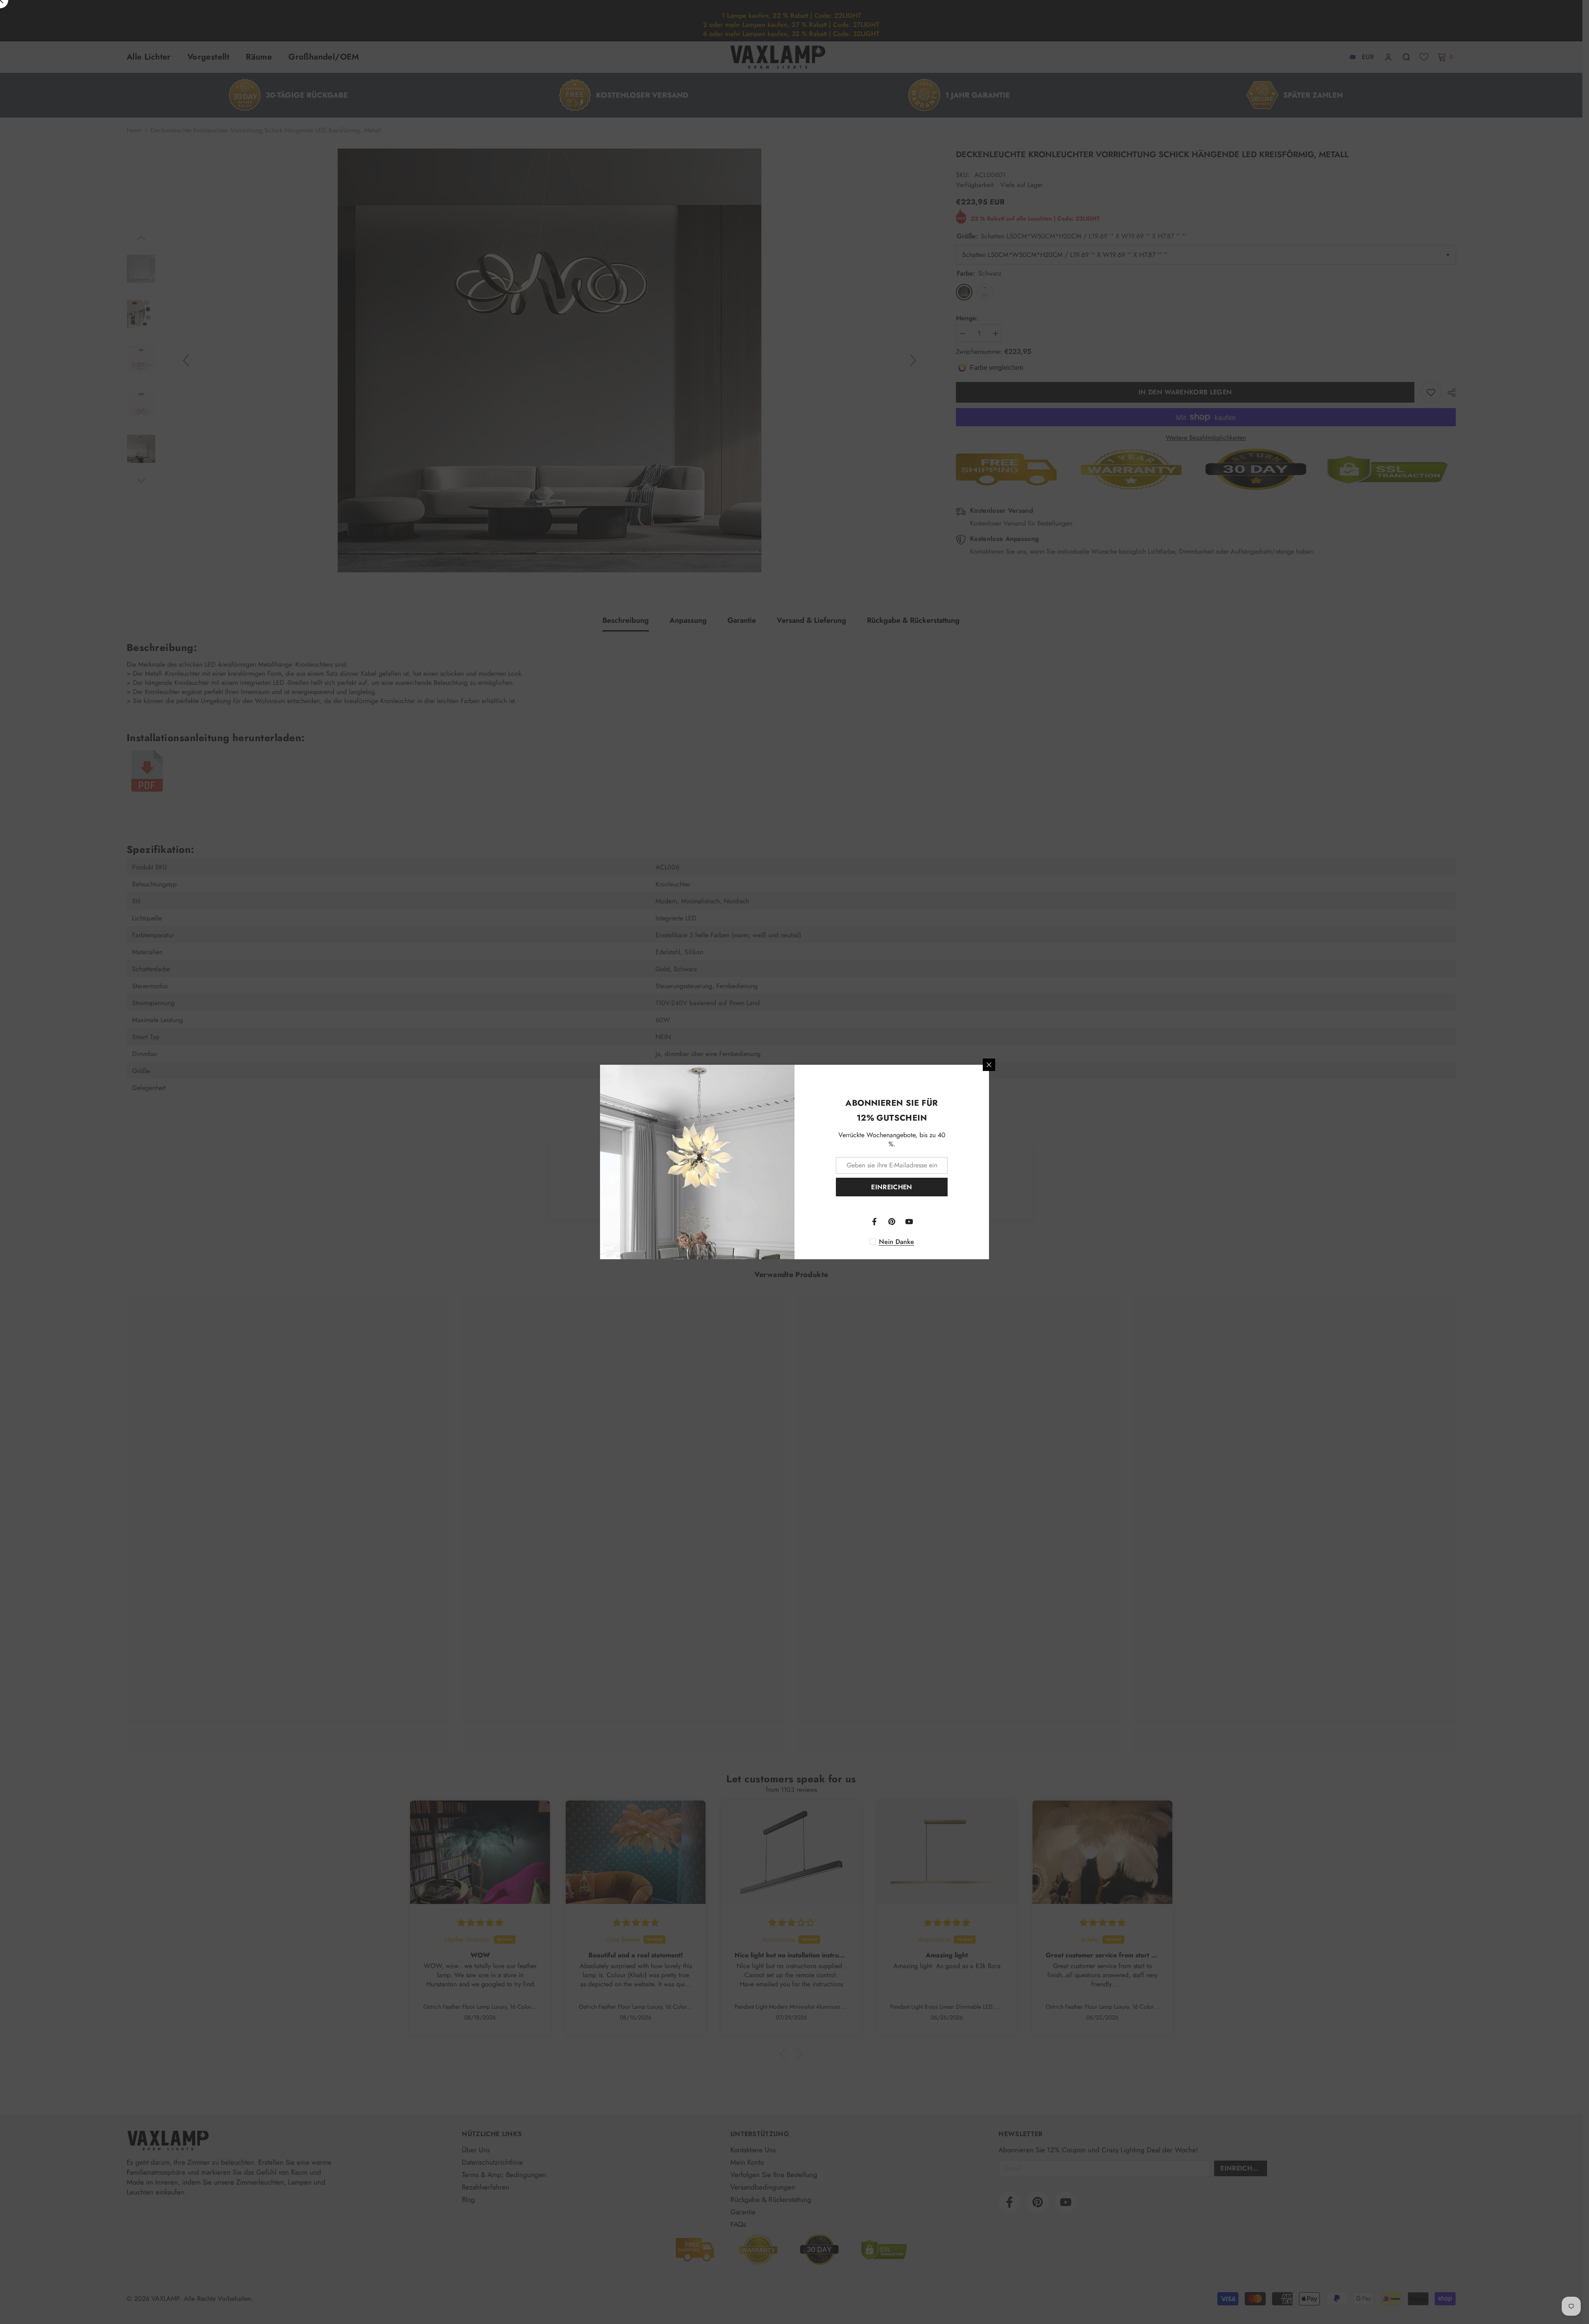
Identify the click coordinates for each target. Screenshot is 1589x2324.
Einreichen (892, 1187)
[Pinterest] (892, 1222)
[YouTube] (909, 1222)
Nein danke (897, 1242)
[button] (166, 2247)
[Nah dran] (989, 1065)
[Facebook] (874, 1222)
